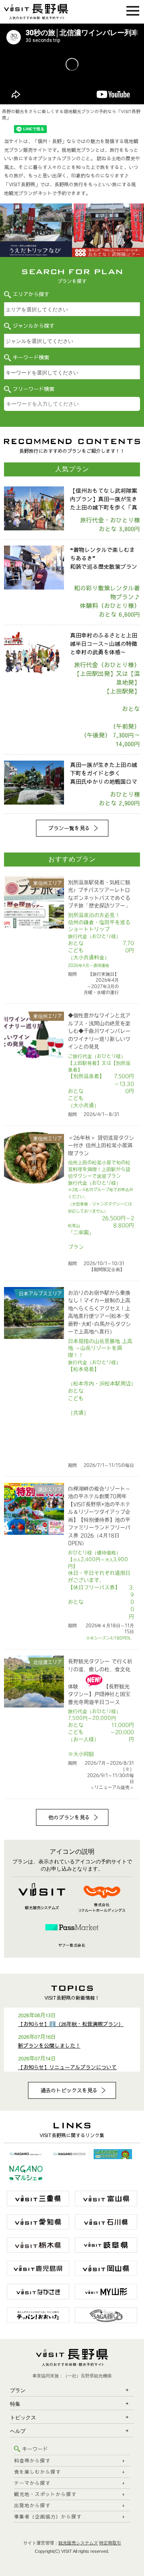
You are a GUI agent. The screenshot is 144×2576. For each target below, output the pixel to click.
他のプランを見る (69, 1817)
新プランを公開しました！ (49, 2046)
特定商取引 (110, 2543)
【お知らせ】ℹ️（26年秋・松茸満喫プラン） (71, 2024)
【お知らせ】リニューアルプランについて (67, 2067)
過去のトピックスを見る (69, 2090)
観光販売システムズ (78, 2543)
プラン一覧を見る (69, 828)
